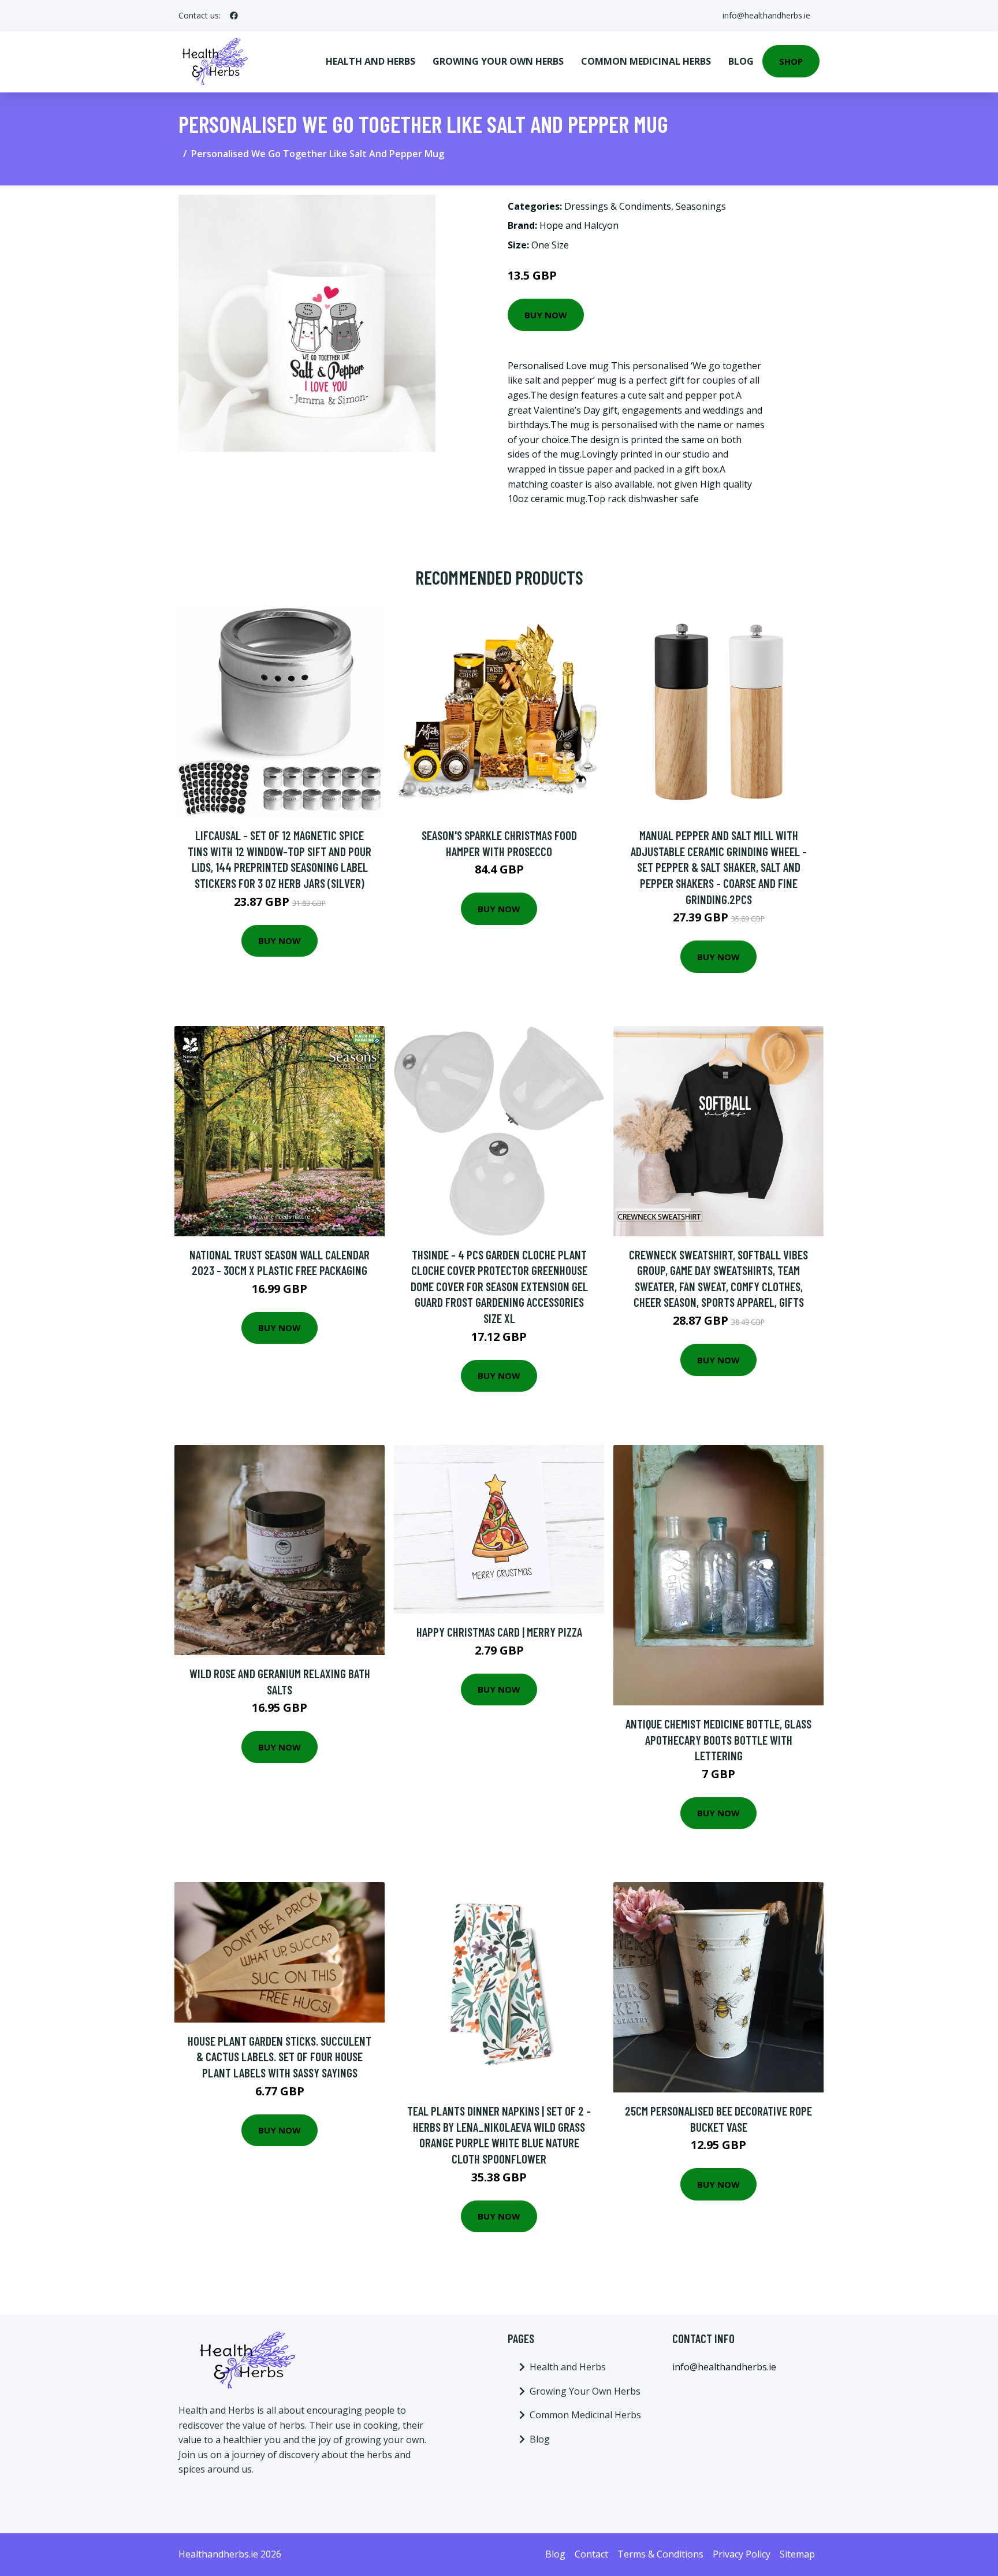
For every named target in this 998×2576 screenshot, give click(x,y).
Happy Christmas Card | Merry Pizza (499, 1632)
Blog (741, 61)
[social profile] (234, 16)
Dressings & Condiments (618, 206)
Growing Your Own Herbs (498, 61)
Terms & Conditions (660, 2554)
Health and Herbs (370, 61)
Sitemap (797, 2554)
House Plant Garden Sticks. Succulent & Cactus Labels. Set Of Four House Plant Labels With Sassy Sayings (280, 2057)
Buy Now (546, 315)
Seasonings (701, 206)
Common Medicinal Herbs (646, 61)
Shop (791, 61)
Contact (591, 2554)
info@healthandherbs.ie (766, 15)
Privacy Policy (742, 2554)
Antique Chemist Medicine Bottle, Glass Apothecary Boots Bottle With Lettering (718, 1739)
